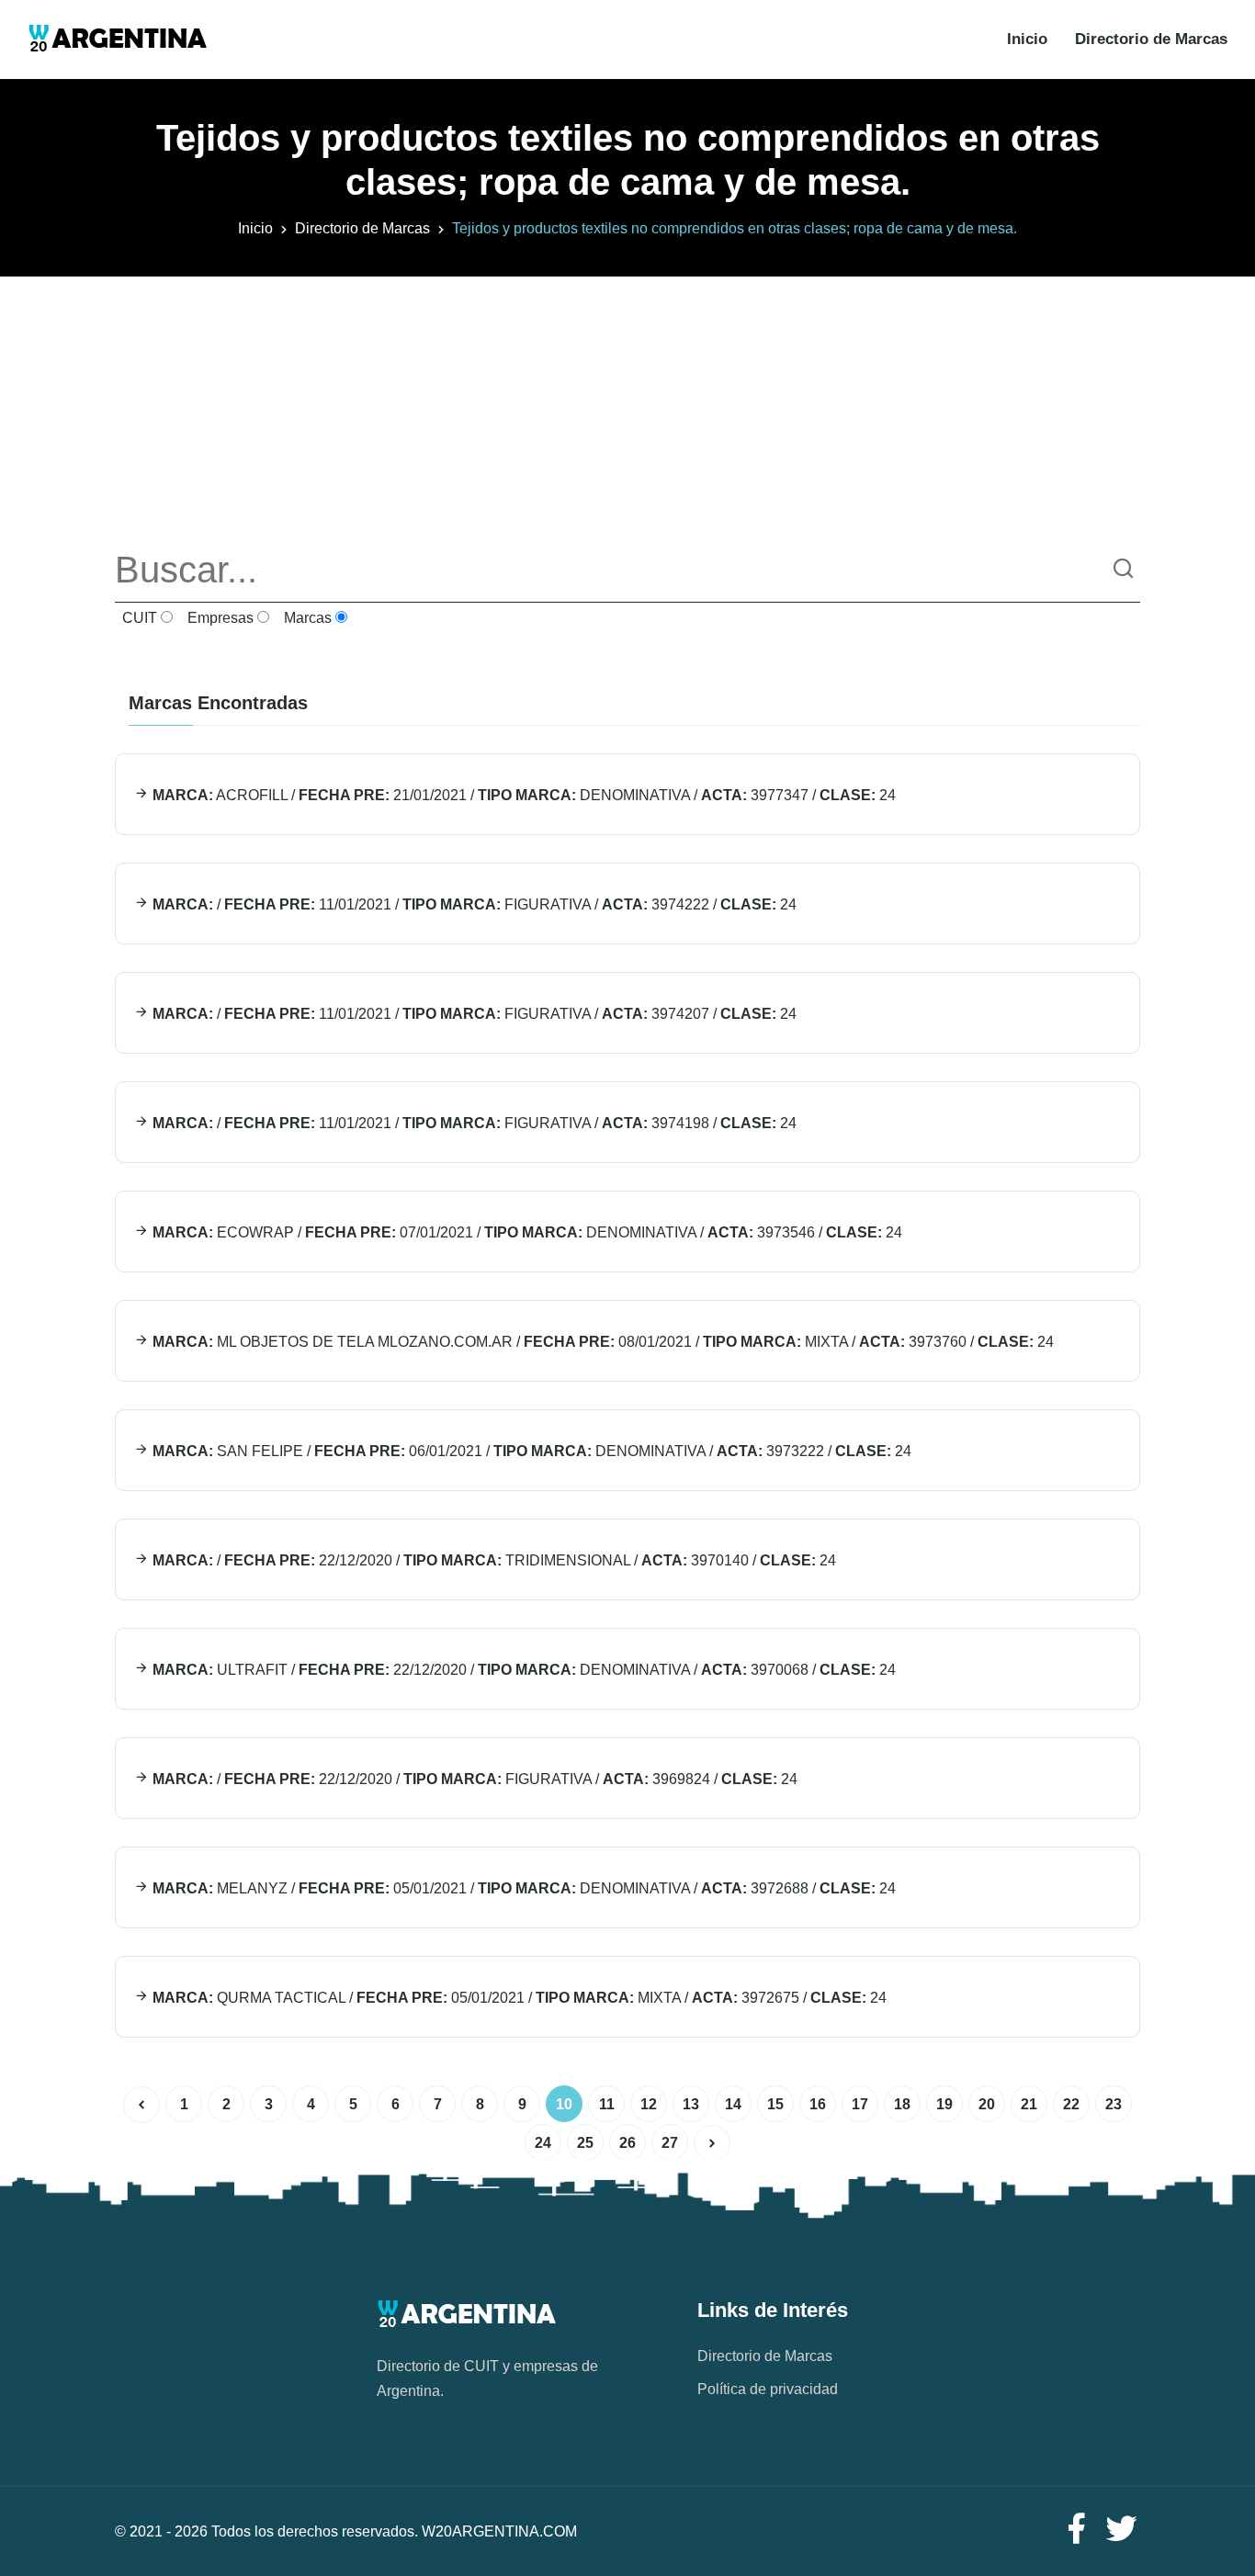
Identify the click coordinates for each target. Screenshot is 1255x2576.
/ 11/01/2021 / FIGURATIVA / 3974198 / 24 (473, 1123)
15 (775, 2104)
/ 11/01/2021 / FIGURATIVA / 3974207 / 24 (473, 1014)
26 (627, 2143)
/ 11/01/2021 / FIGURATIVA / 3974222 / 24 (473, 904)
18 (902, 2104)
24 (543, 2143)
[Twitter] (1122, 2530)
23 (1114, 2104)
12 (649, 2104)
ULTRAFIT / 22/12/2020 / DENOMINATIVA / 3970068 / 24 (522, 1670)
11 (607, 2104)
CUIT (138, 618)
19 (944, 2104)
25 (585, 2143)
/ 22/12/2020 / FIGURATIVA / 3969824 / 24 (473, 1779)
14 (733, 2104)
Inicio (1027, 39)
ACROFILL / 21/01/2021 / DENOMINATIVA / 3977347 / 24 (522, 795)
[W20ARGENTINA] (117, 40)
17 (860, 2104)
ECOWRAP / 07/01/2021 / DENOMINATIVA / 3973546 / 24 (526, 1232)
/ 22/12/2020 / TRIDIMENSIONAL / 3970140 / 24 (492, 1560)
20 (987, 2104)
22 (1071, 2104)
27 (670, 2143)
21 (1029, 2104)
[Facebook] (1076, 2530)
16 (818, 2104)
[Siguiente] (712, 2143)
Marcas (306, 618)
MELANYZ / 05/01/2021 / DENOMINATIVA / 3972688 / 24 (522, 1888)
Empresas (219, 618)
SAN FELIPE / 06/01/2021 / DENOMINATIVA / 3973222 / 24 (530, 1451)
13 (691, 2104)
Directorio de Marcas (1151, 39)
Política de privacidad (768, 2389)
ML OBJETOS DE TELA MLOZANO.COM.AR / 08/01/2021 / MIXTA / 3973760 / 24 (601, 1342)
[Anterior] (141, 2105)
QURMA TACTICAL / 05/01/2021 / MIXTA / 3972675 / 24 (518, 1998)
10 (564, 2104)
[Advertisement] (627, 405)
